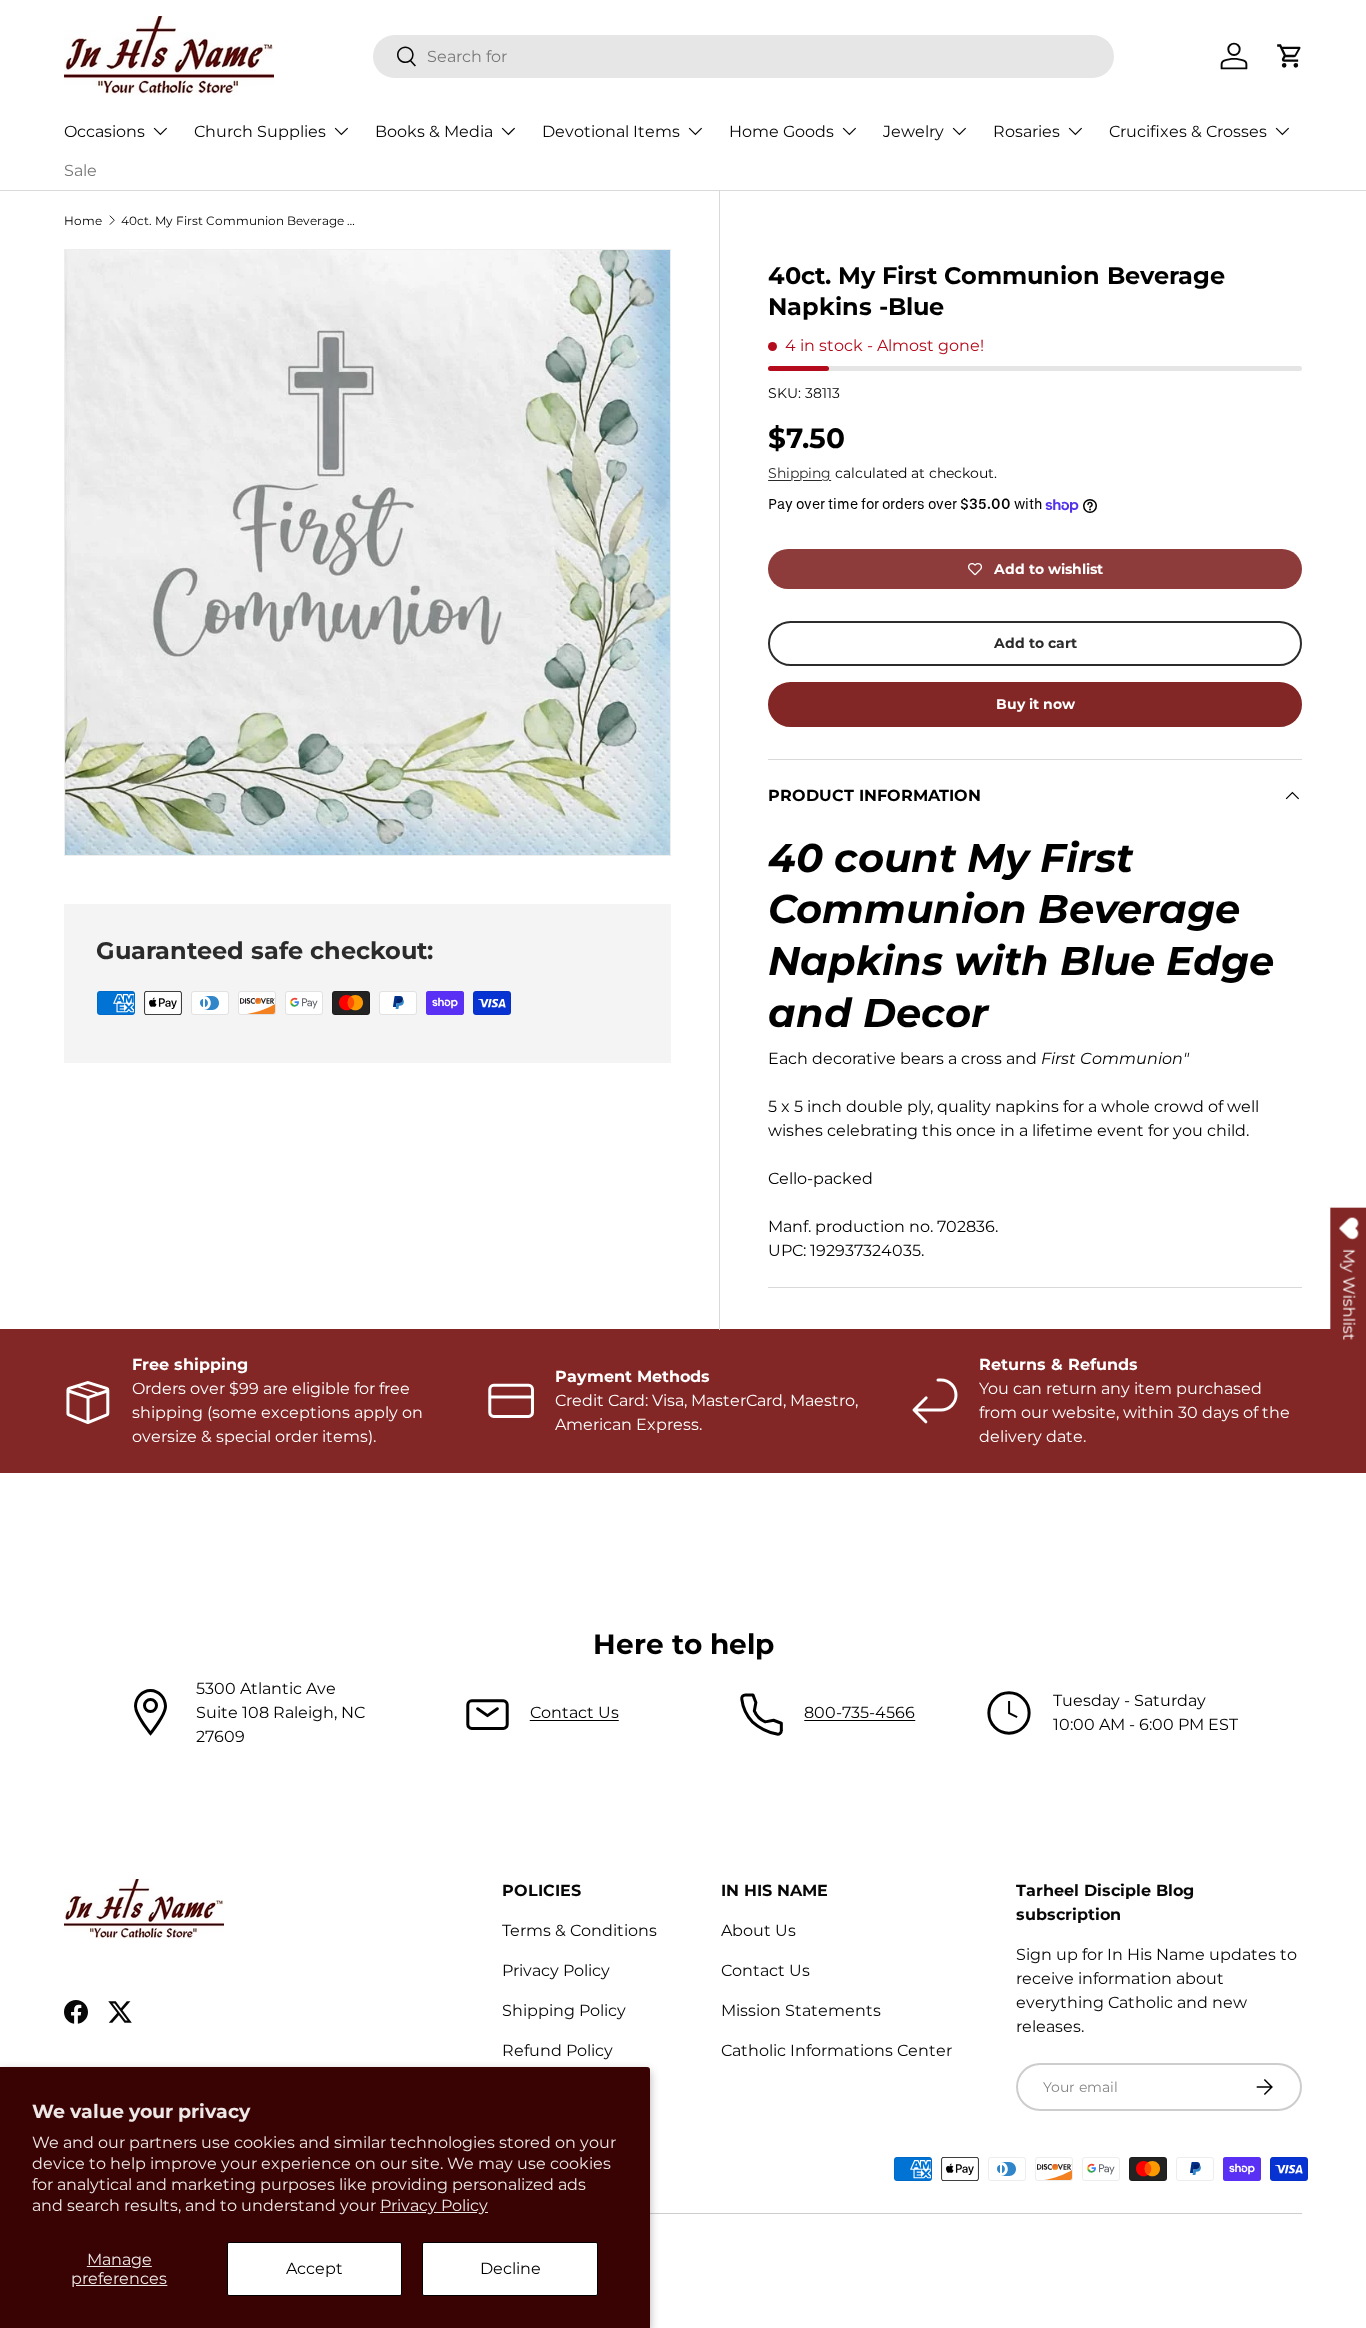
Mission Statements (801, 2010)
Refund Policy (557, 2050)
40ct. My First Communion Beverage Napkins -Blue (241, 220)
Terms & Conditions (579, 1930)
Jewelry (913, 131)
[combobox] (743, 56)
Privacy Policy (434, 2205)
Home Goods (781, 131)
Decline (510, 2268)
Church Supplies (260, 131)
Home (83, 220)
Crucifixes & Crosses (1188, 131)
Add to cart (1035, 643)
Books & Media (434, 131)
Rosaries (1026, 131)
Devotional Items (611, 131)
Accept (314, 2268)
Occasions (104, 131)
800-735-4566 (859, 1712)
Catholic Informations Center (836, 2050)
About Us (758, 1930)
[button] (1290, 56)
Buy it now (1035, 704)
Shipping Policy (564, 2010)
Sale (80, 170)
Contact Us (574, 1712)
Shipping (799, 473)
